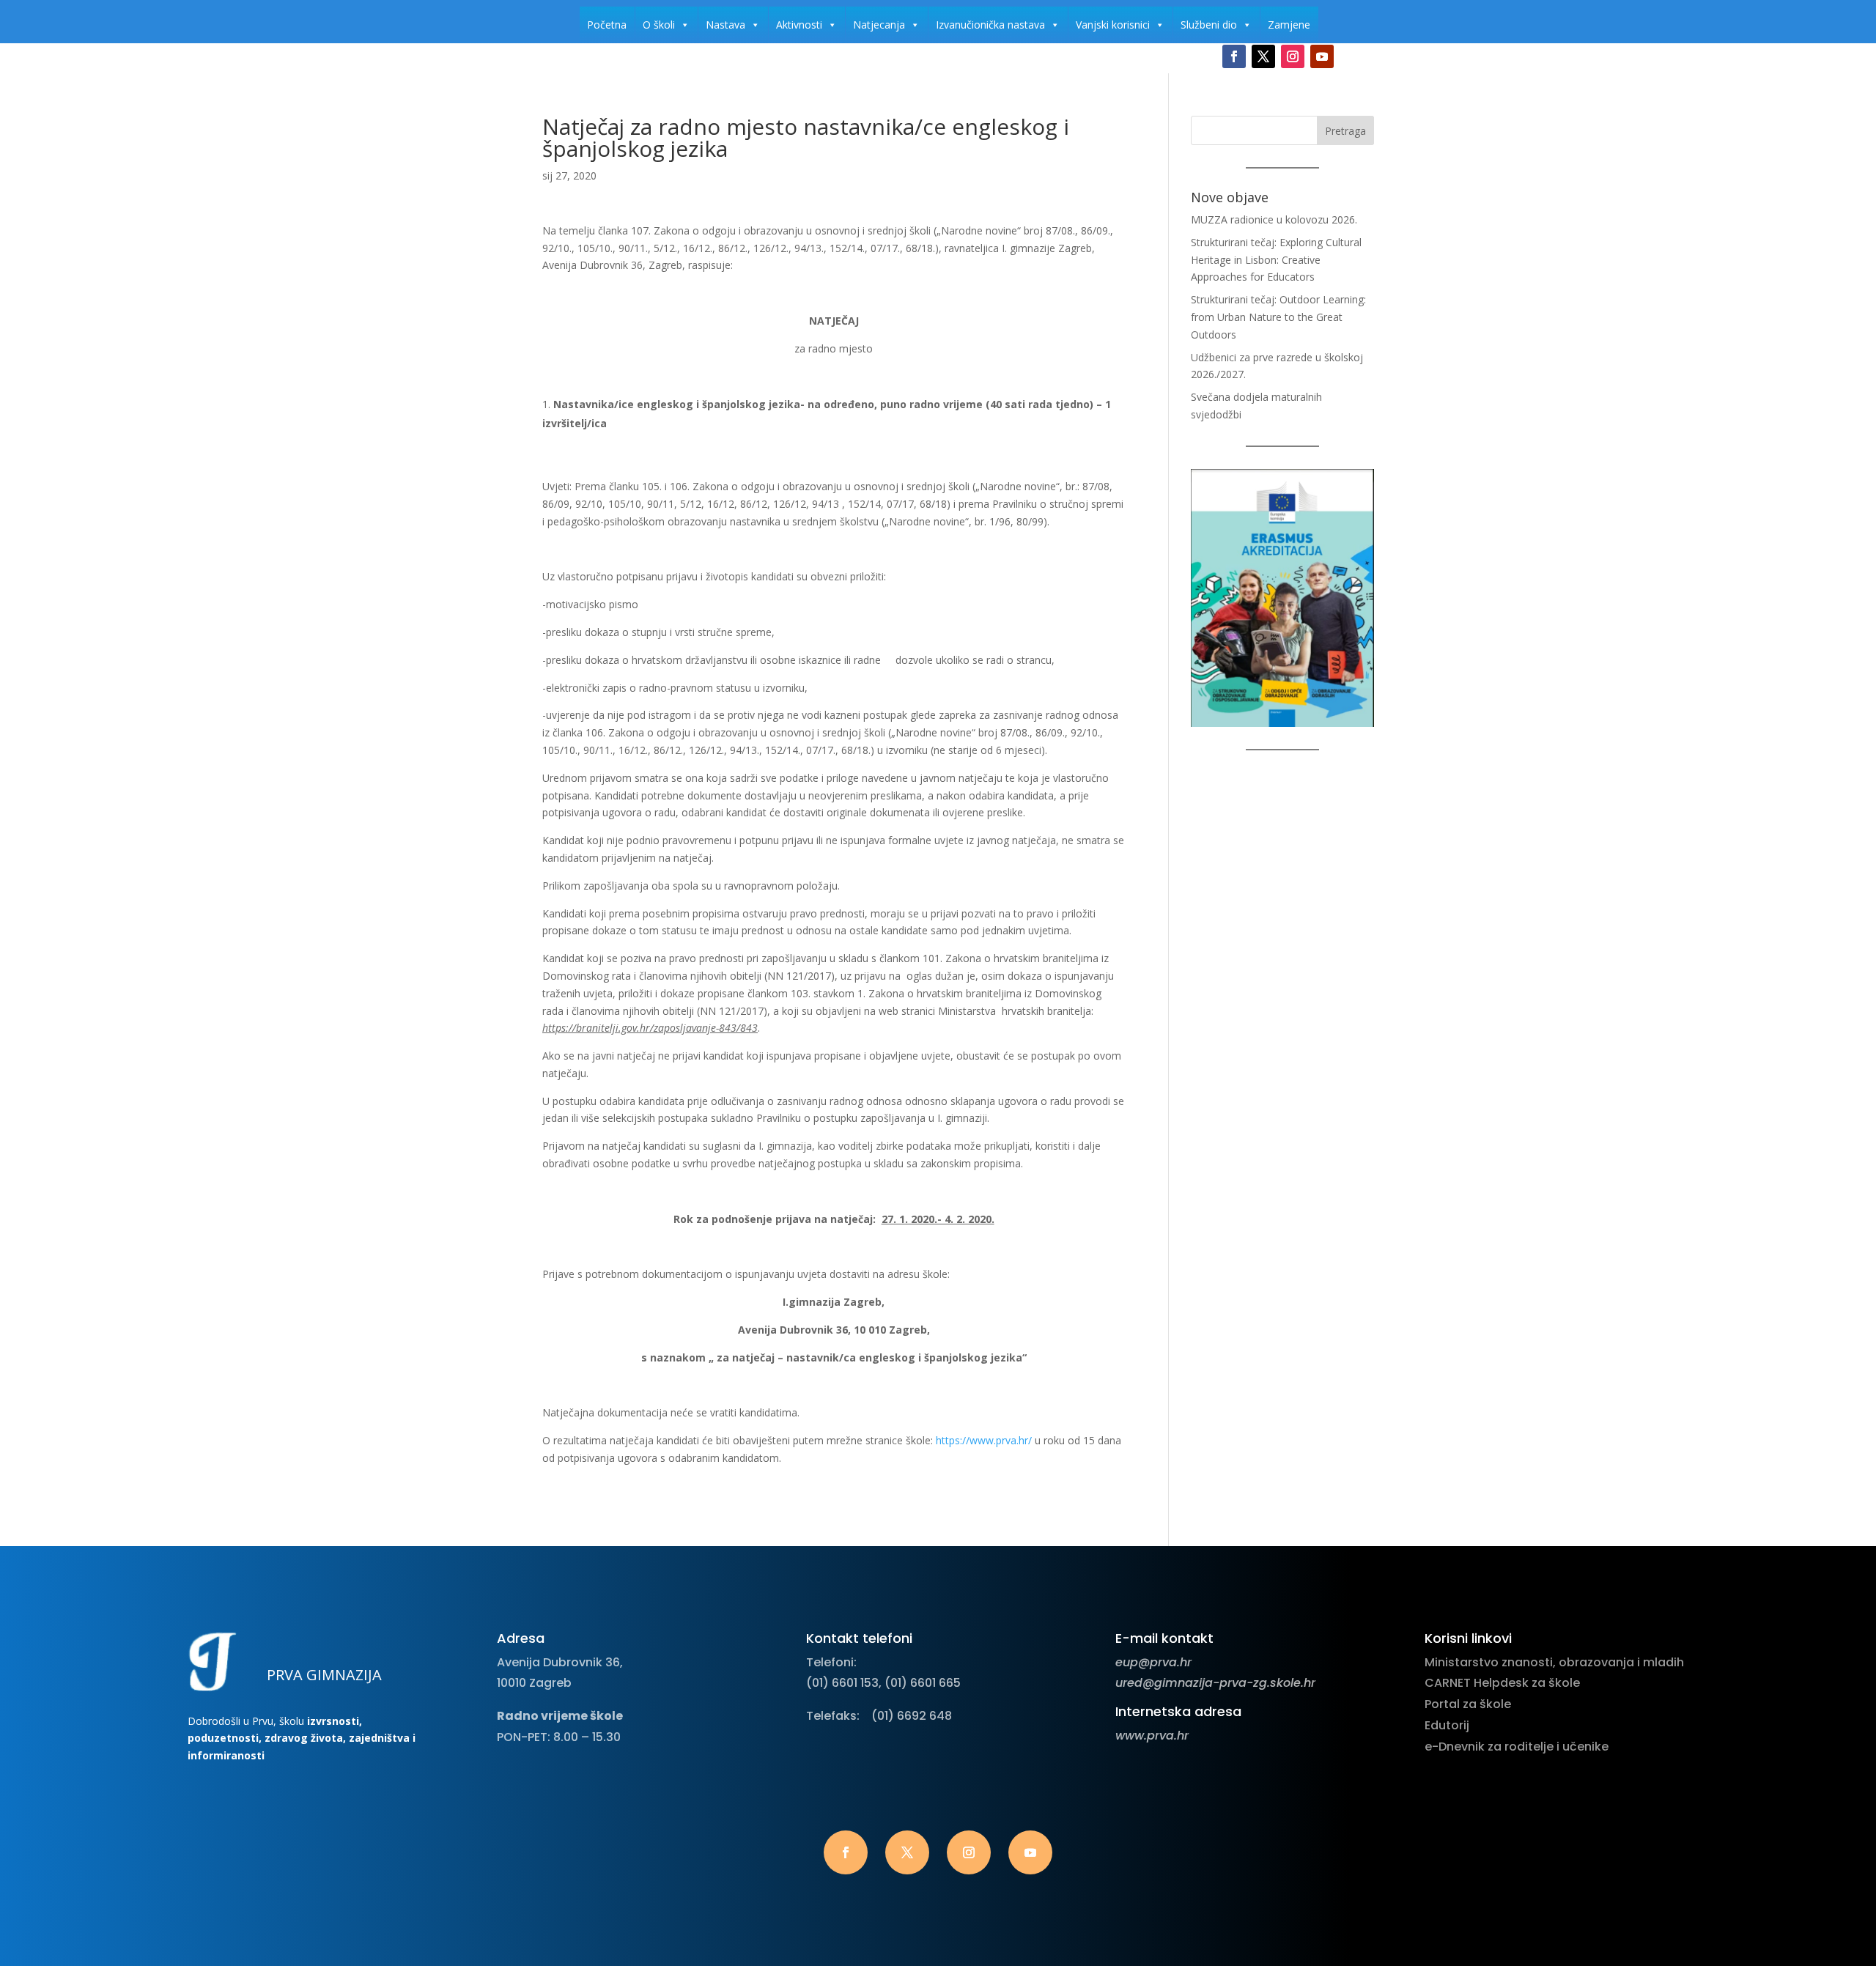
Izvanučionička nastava (990, 25)
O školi (659, 25)
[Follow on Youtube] (1322, 56)
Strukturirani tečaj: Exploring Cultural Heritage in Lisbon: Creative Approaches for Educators (1276, 260)
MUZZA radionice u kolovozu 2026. (1274, 219)
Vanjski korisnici (1113, 25)
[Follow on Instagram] (1293, 56)
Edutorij (1447, 1725)
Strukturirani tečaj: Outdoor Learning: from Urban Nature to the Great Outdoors (1278, 317)
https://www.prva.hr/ (984, 1440)
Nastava (725, 25)
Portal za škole (1468, 1704)
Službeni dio (1209, 25)
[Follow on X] (1263, 56)
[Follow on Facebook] (1234, 56)
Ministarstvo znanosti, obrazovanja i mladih (1554, 1662)
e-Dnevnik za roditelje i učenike (1517, 1747)
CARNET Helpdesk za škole (1502, 1683)
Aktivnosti (799, 25)
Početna (607, 25)
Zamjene (1289, 25)
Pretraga (1345, 131)
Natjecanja (879, 25)
